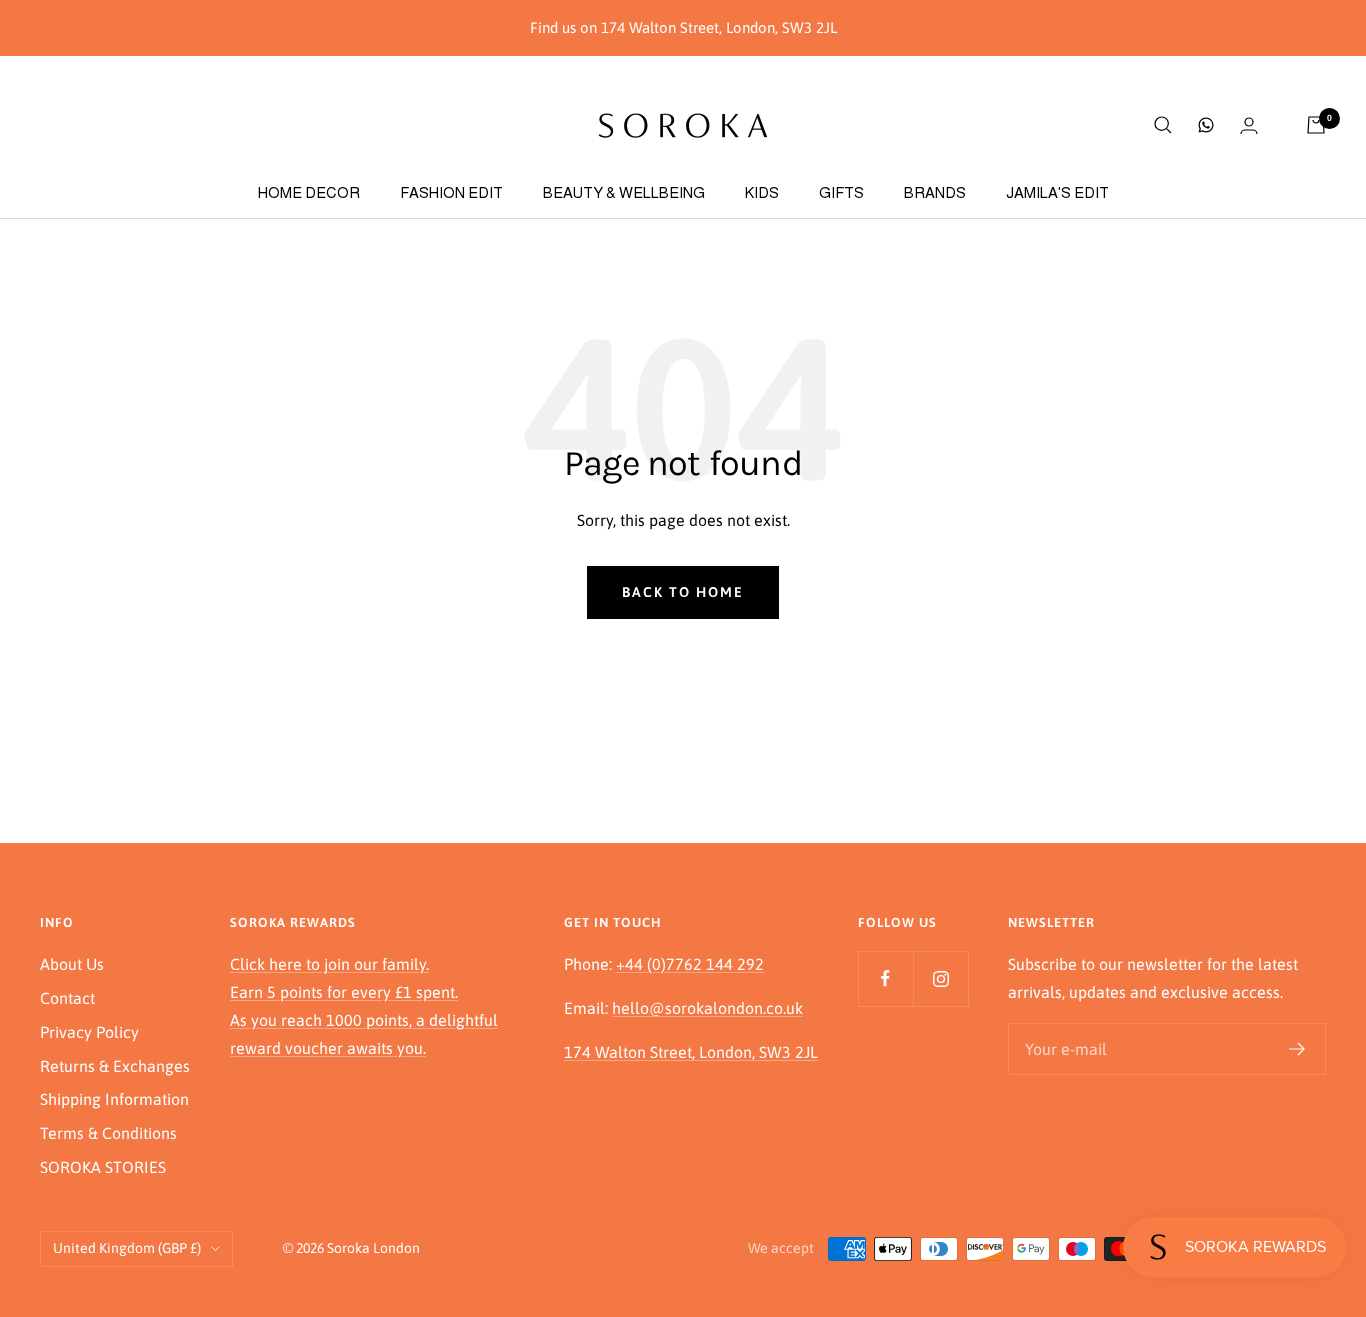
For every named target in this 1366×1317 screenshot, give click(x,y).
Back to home (683, 592)
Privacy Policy (89, 1032)
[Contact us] (1206, 125)
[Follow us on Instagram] (940, 978)
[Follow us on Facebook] (885, 978)
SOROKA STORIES (103, 1167)
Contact (67, 998)
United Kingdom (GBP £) (127, 1248)
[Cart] (1316, 125)
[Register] (1297, 1049)
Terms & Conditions (108, 1133)
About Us (72, 964)
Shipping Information (114, 1099)
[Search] (1163, 125)
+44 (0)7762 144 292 (690, 964)
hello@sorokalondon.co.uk (707, 1008)
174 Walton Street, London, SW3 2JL (691, 1052)
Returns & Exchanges (115, 1066)
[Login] (1249, 125)
